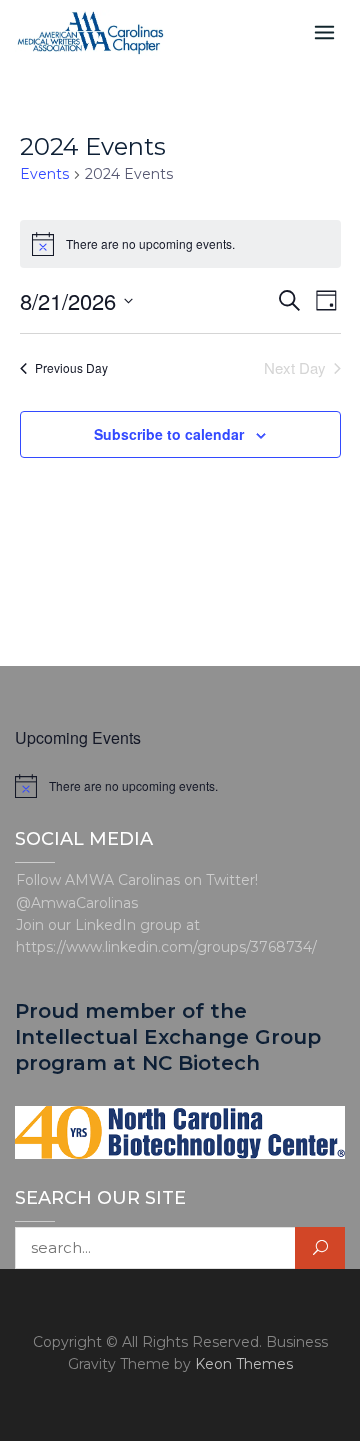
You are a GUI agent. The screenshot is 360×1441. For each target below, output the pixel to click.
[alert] (180, 786)
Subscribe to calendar (169, 434)
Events (44, 174)
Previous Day (71, 367)
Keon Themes (244, 1364)
